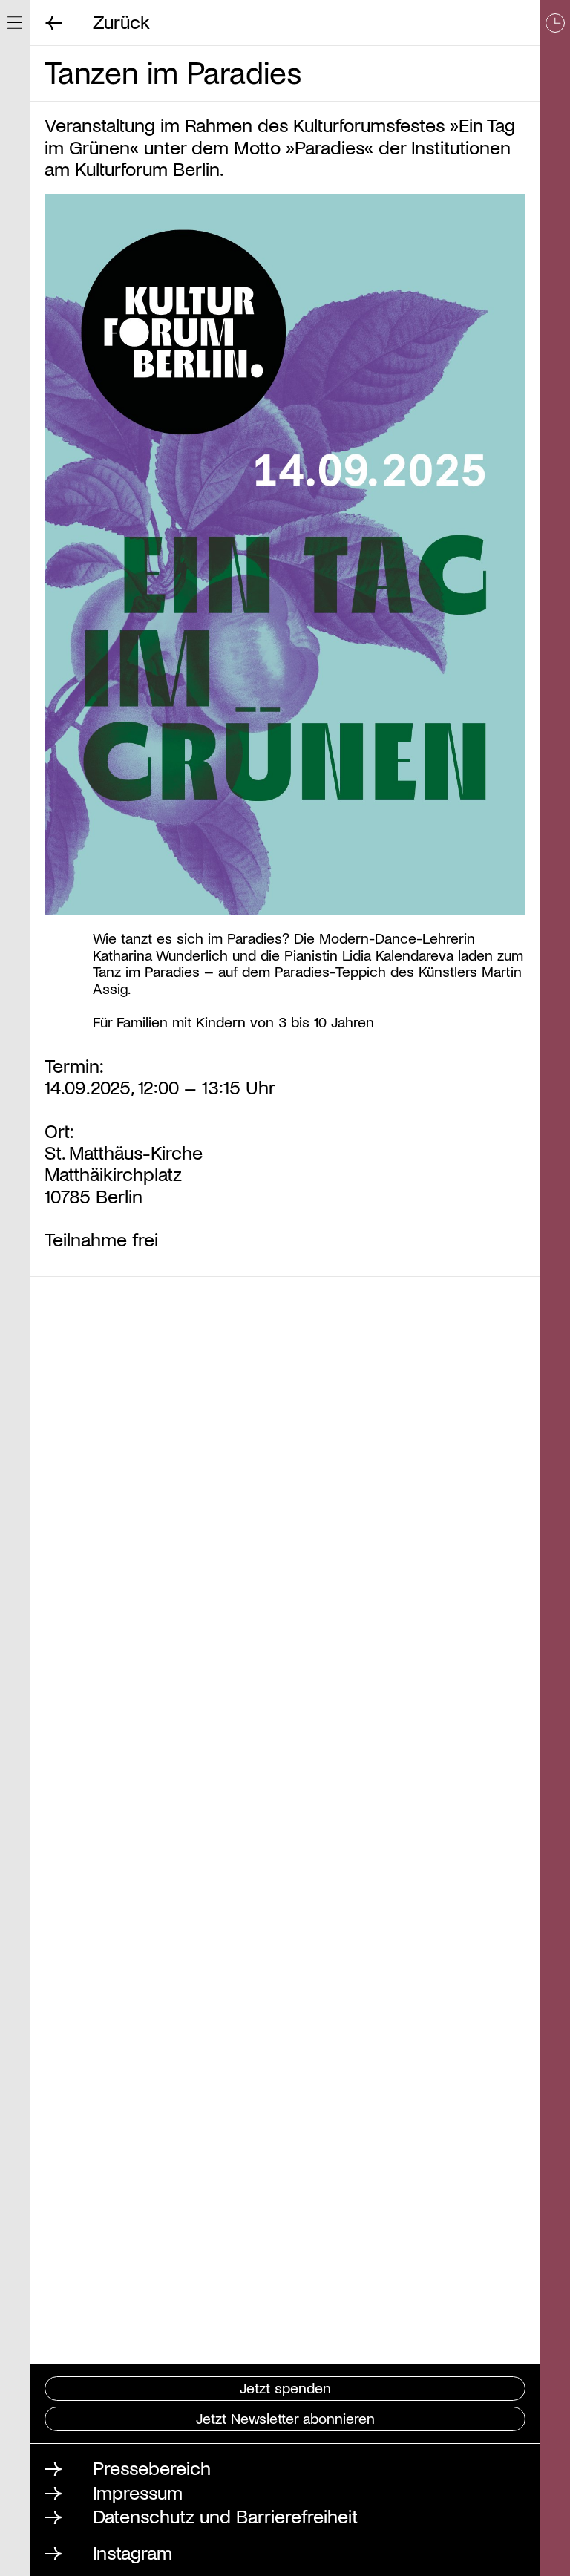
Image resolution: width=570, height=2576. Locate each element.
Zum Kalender (555, 1288)
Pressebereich (152, 2467)
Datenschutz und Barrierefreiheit (225, 2515)
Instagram (132, 2552)
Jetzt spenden (285, 2387)
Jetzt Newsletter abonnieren (285, 2418)
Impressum (138, 2492)
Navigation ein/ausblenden (15, 23)
